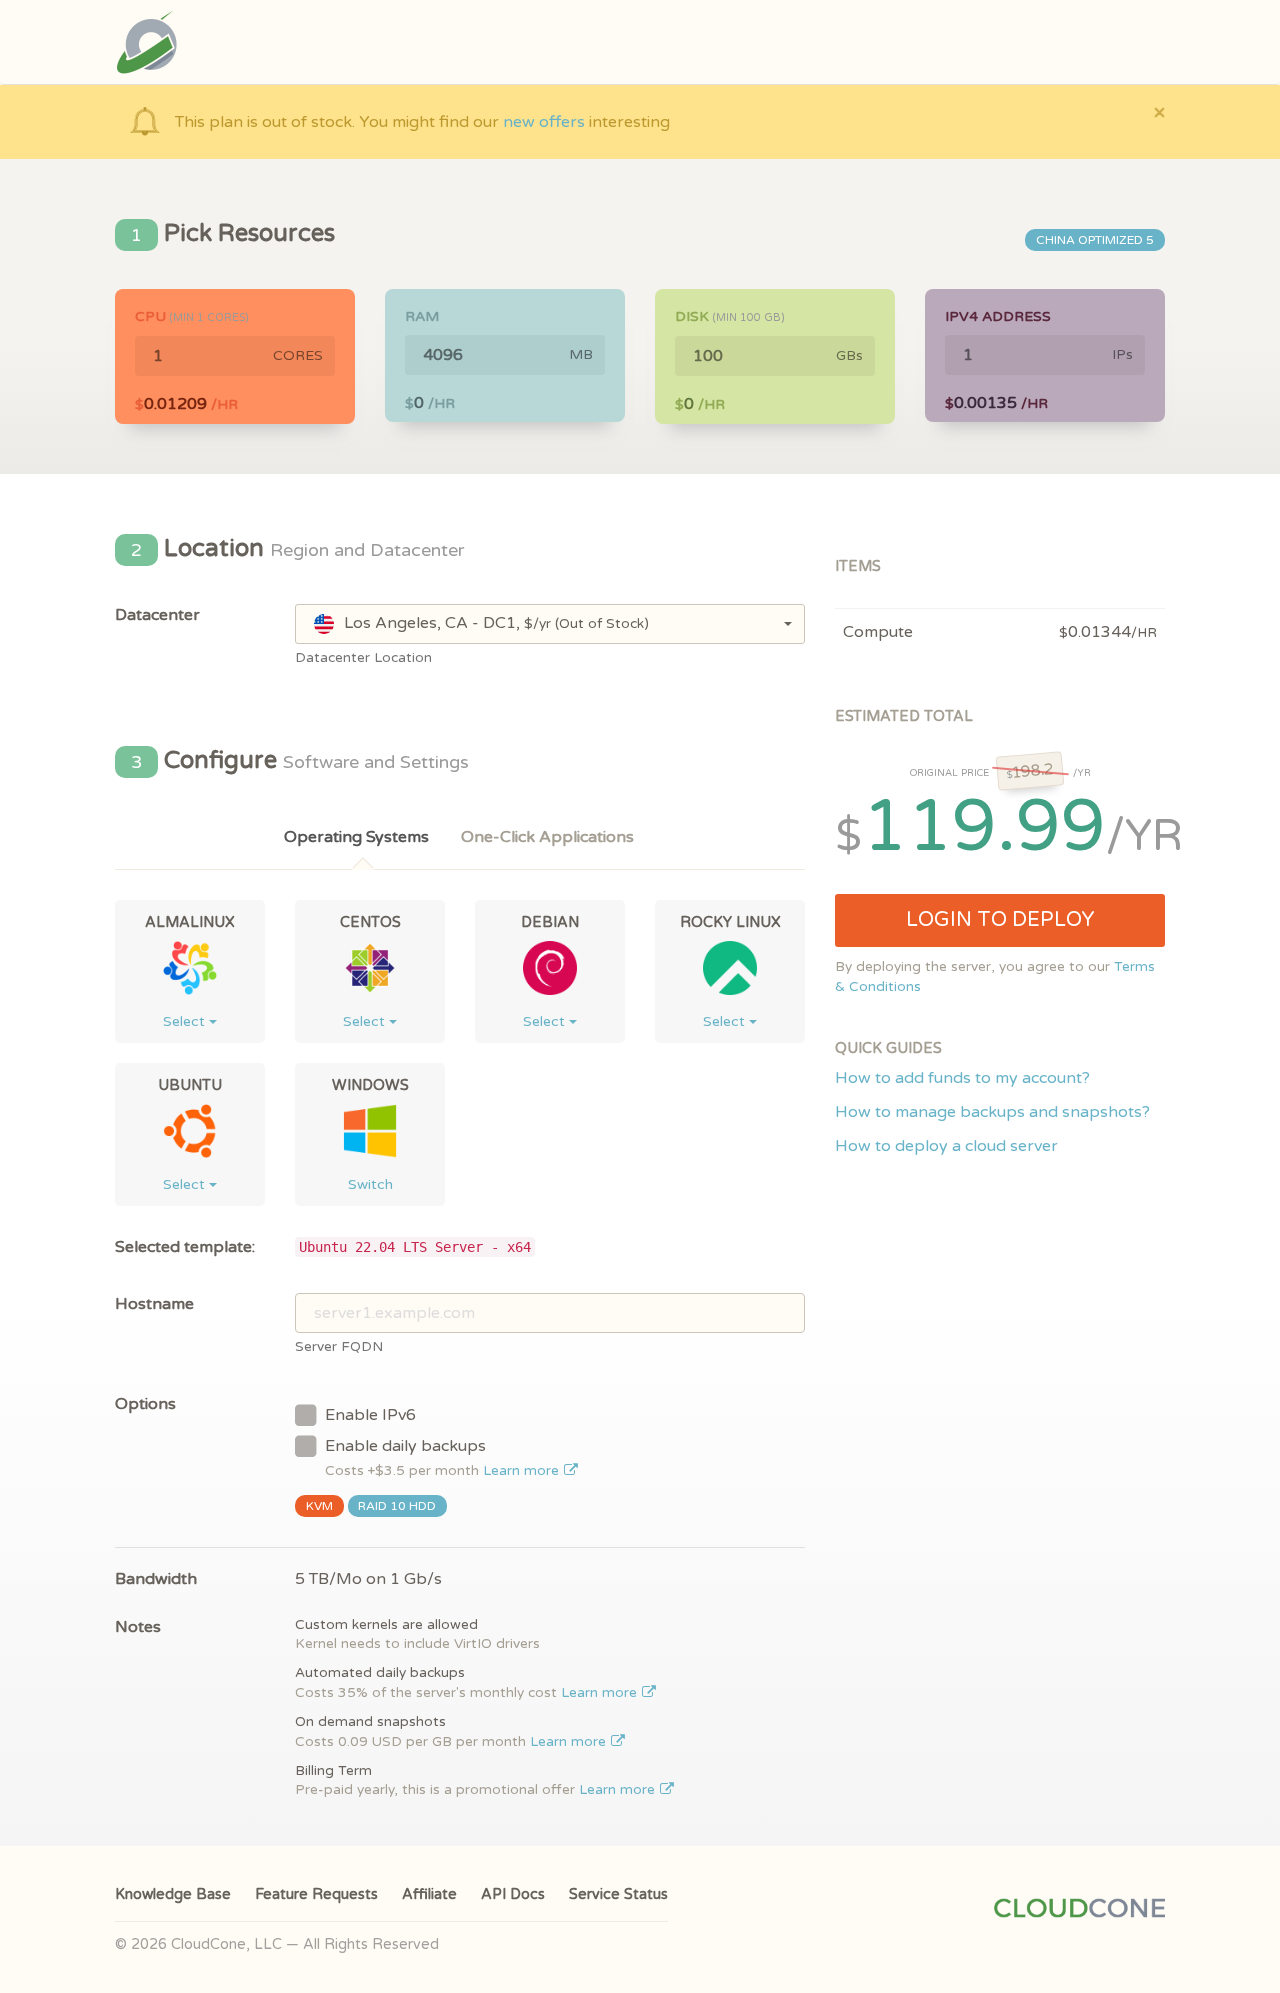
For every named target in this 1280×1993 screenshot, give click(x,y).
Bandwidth (156, 1579)
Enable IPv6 (370, 1415)
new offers (544, 122)
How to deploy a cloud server (946, 1146)
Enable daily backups (444, 1457)
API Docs (513, 1894)
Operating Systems (356, 837)
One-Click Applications (547, 837)
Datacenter (157, 615)
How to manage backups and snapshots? (992, 1112)
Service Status (618, 1894)
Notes (138, 1627)
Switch (370, 1184)
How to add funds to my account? (962, 1078)
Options (145, 1404)
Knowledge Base (173, 1894)
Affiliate (429, 1894)
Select (186, 1021)
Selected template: (185, 1247)
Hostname (154, 1304)
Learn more (523, 1471)
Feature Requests (316, 1894)
